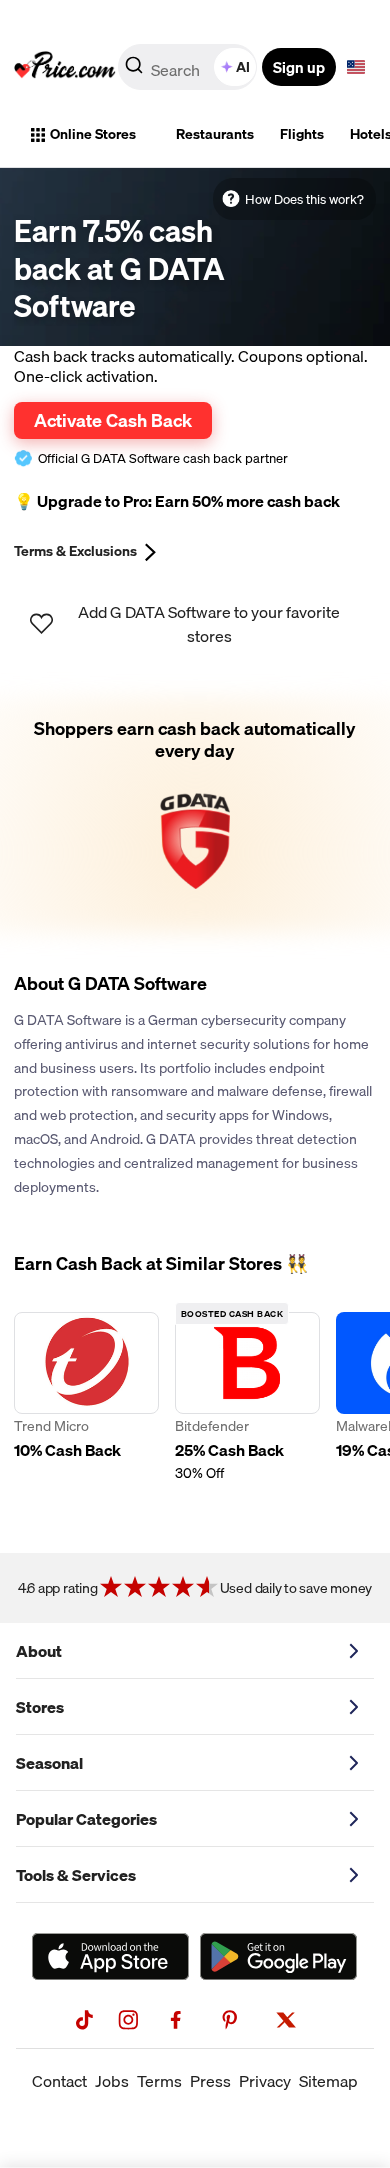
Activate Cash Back (113, 420)
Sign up (299, 67)
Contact (59, 2081)
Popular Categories (86, 1819)
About (39, 1651)
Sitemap (328, 2081)
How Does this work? (304, 199)
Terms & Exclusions (75, 551)
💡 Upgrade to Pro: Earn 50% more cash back (177, 501)
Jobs (112, 2081)
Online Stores (93, 134)
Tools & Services (76, 1875)
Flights (302, 134)
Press (210, 2081)
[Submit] (134, 71)
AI (243, 67)
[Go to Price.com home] (65, 67)
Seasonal (49, 1763)
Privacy (265, 2081)
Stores (40, 1707)
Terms (159, 2081)
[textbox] (356, 67)
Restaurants (215, 134)
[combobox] (189, 67)
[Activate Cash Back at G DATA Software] (195, 815)
